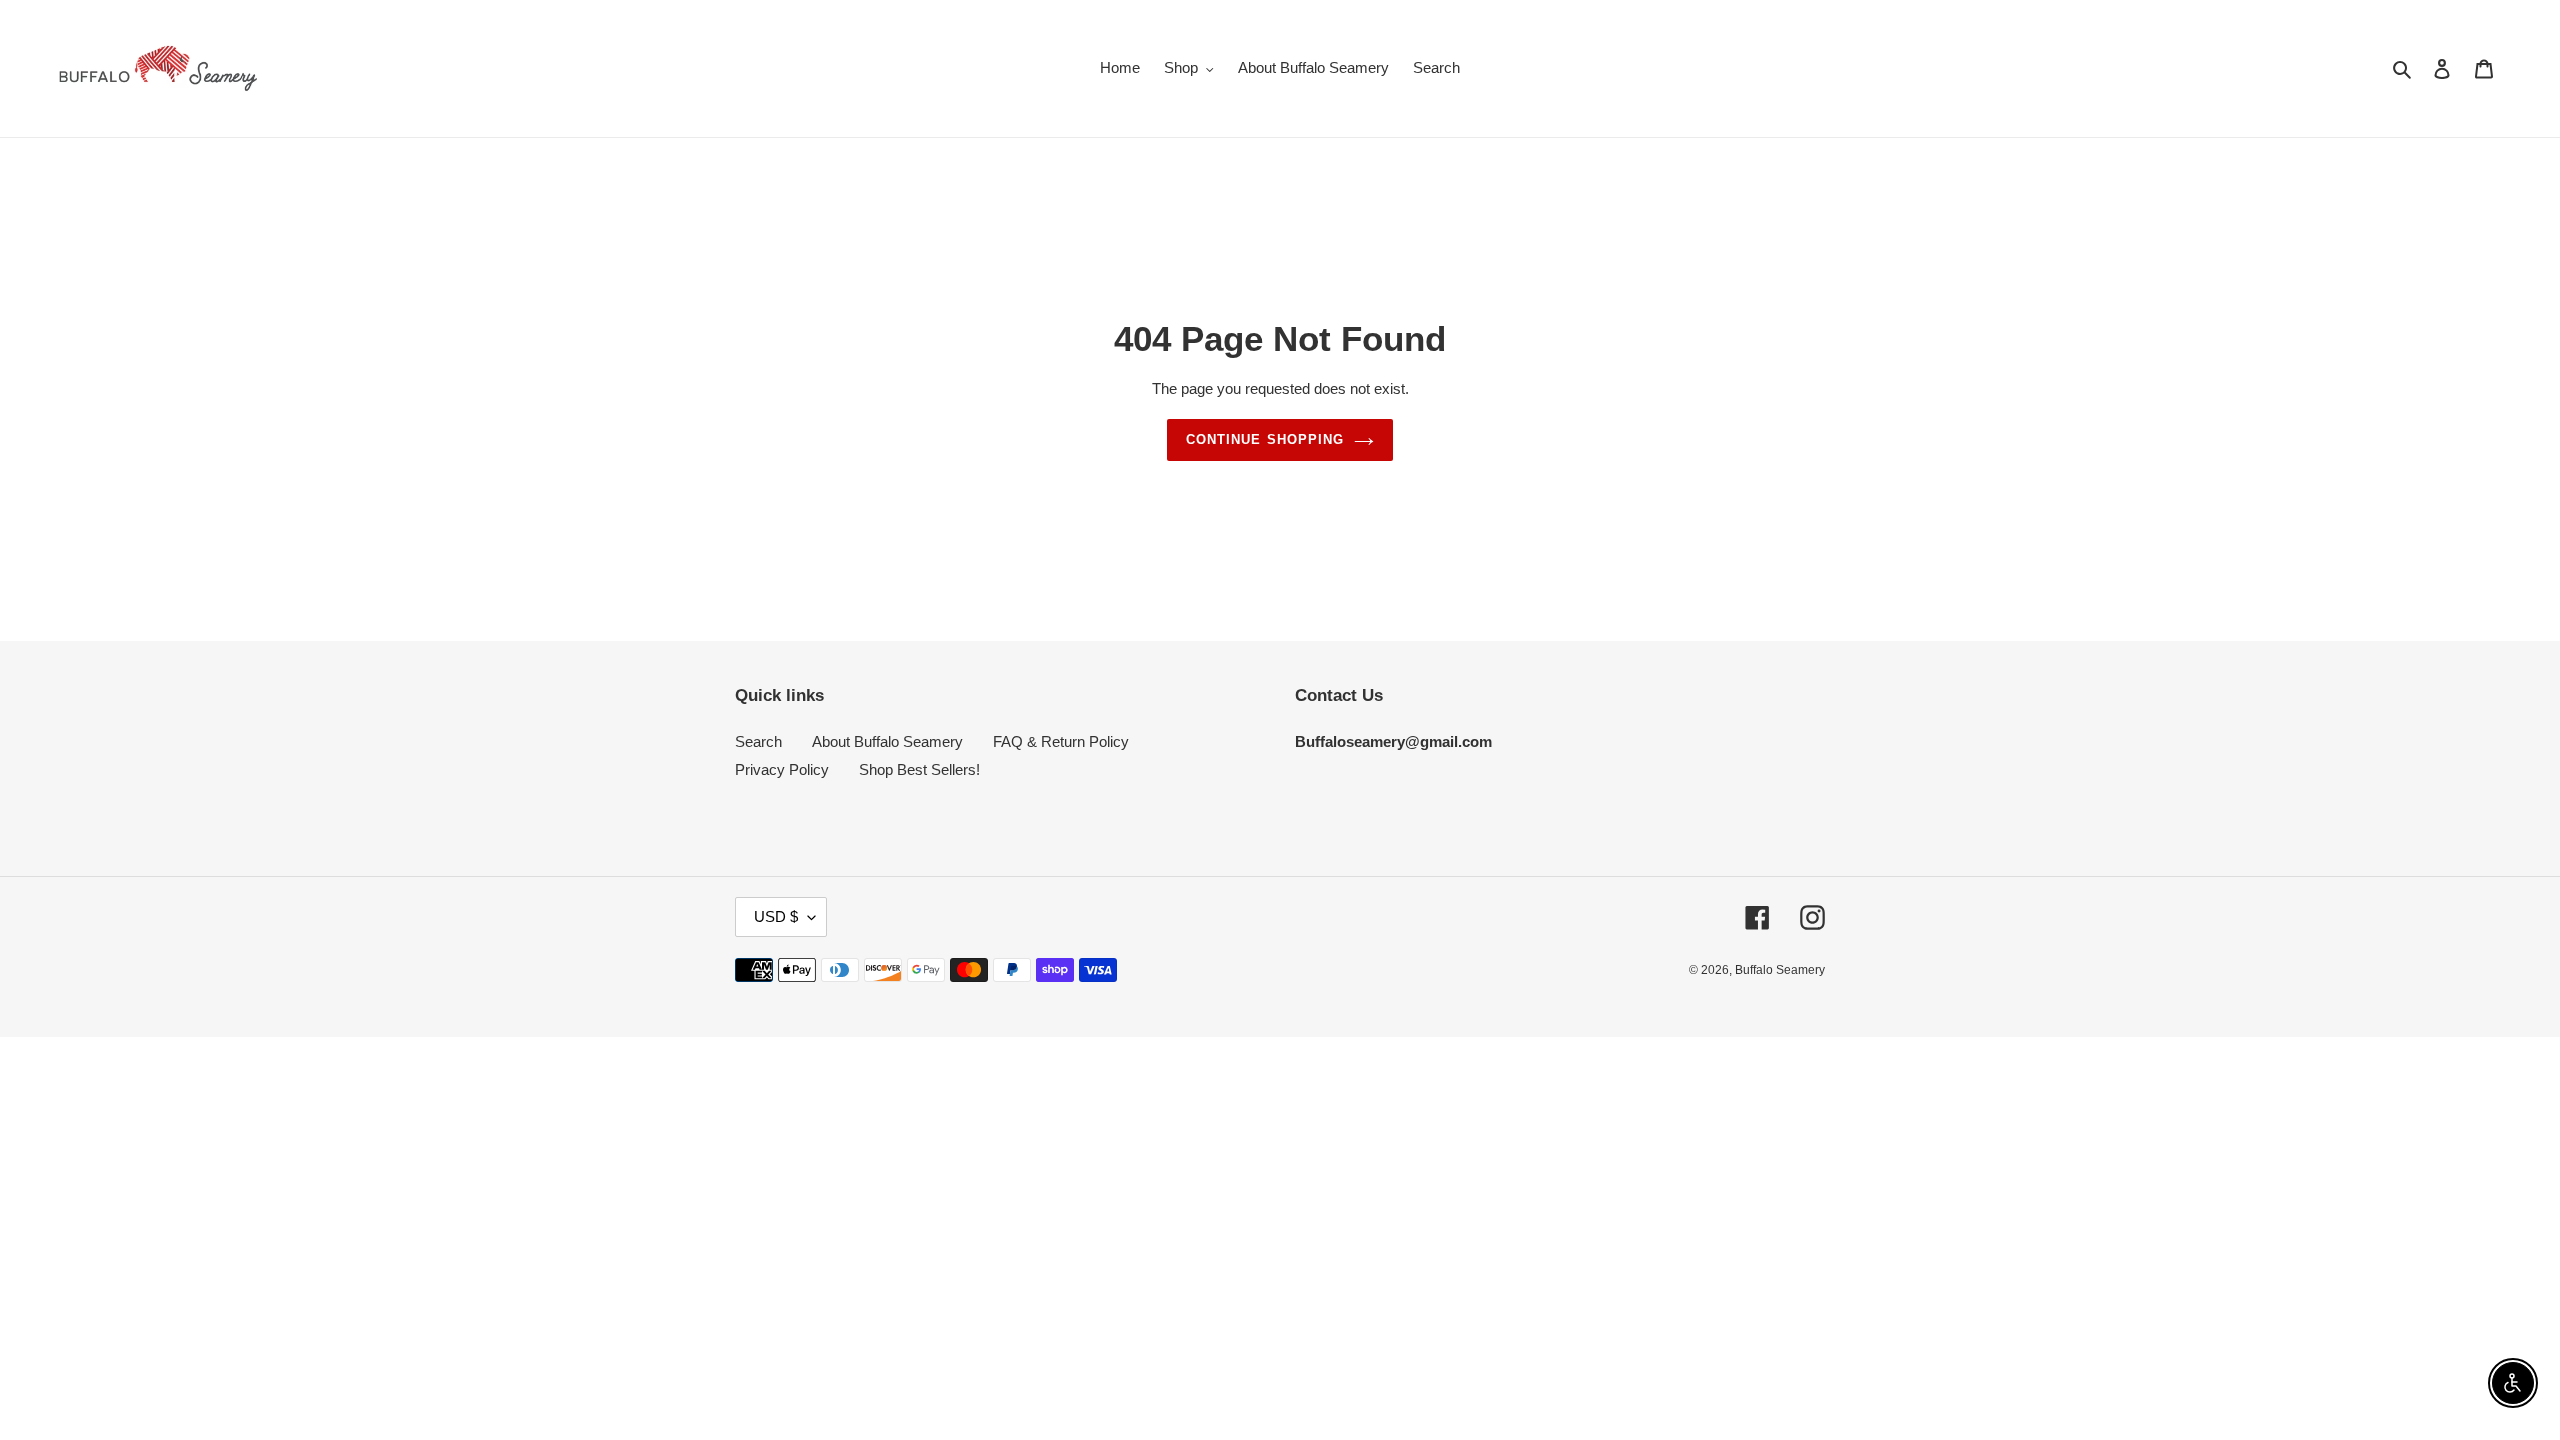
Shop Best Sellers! (919, 769)
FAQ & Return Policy (1061, 741)
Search (758, 741)
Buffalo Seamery (1780, 970)
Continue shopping (1265, 439)
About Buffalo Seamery (887, 741)
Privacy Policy (782, 769)
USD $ (776, 916)
